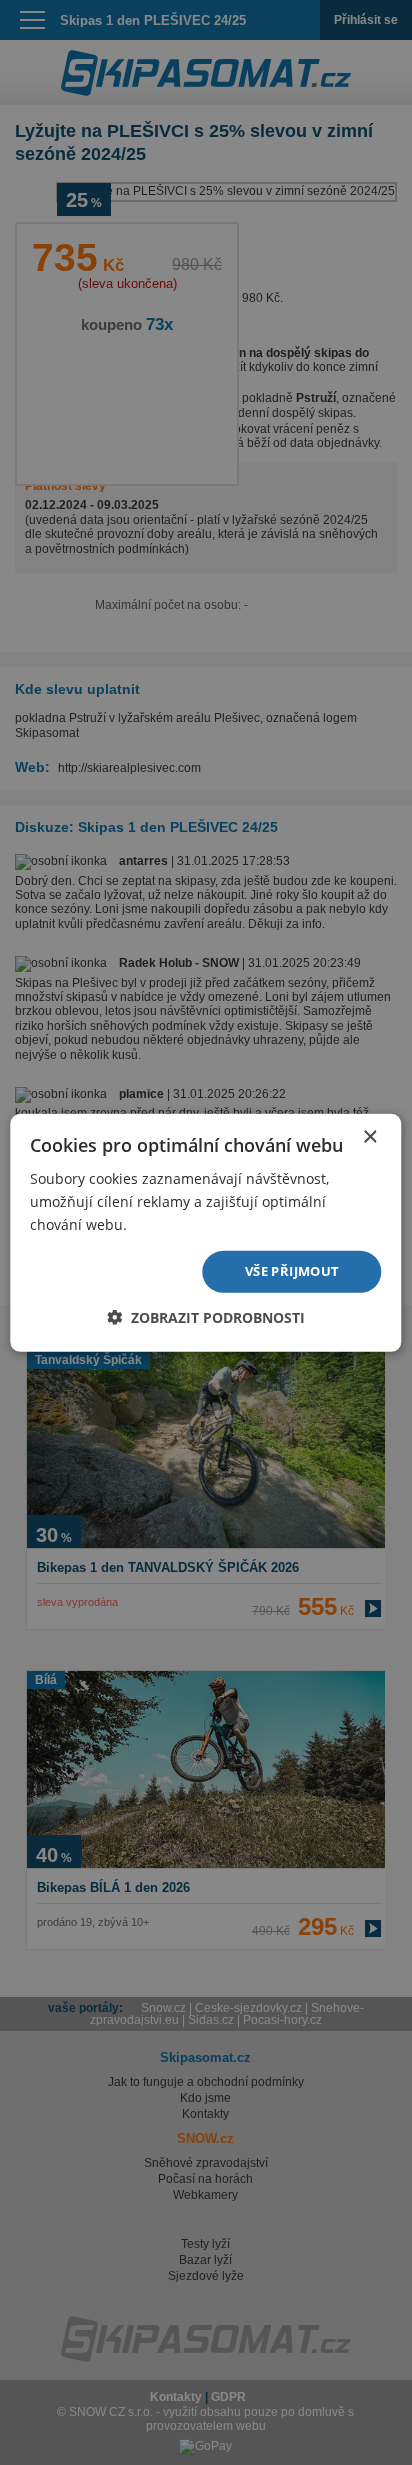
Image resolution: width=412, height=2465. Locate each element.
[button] (206, 1317)
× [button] (369, 1136)
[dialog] (206, 1232)
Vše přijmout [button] (292, 1271)
